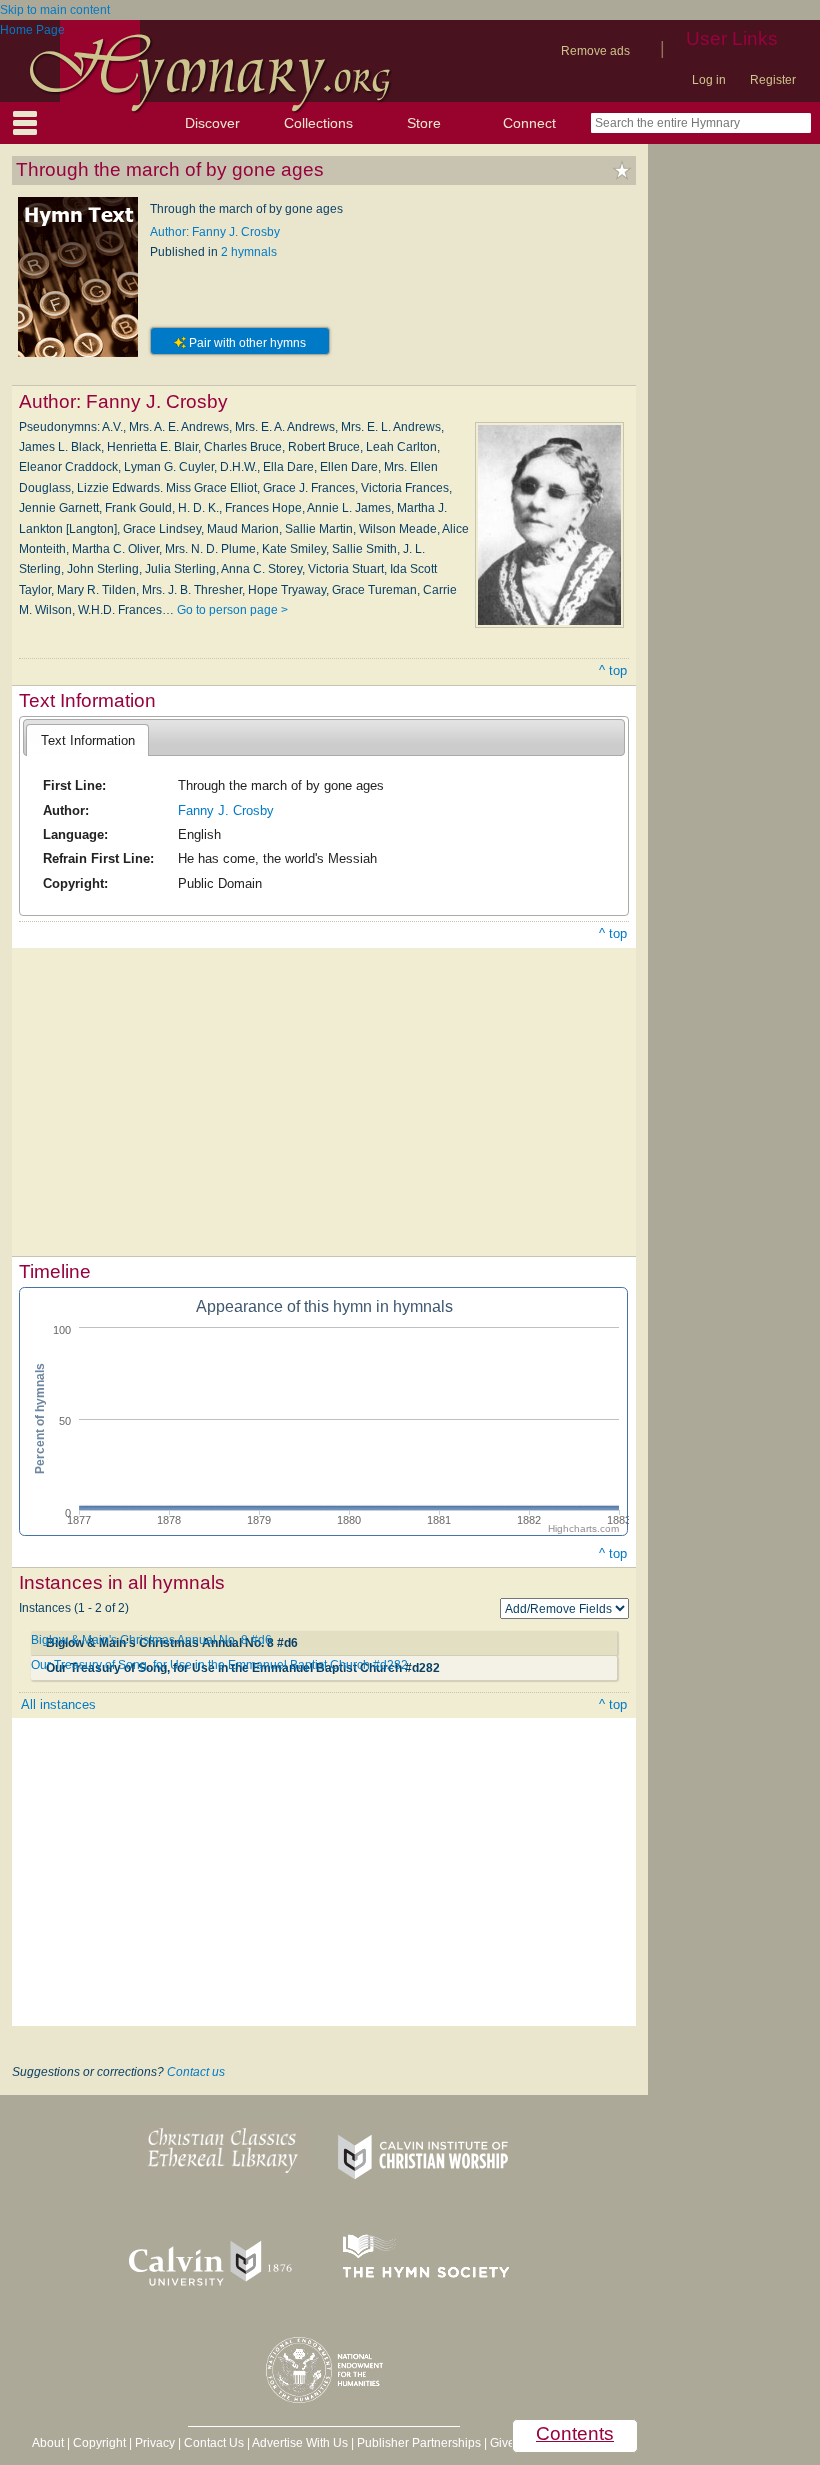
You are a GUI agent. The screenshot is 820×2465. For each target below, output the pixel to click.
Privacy (155, 2443)
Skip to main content (55, 10)
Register (773, 80)
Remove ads (595, 51)
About (48, 2443)
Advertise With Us (300, 2443)
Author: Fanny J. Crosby (215, 232)
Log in (709, 80)
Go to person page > (232, 610)
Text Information (88, 740)
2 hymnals (249, 252)
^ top (613, 670)
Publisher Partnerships (419, 2443)
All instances (58, 1704)
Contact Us (214, 2443)
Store (424, 123)
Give (502, 2443)
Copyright (99, 2443)
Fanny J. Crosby (226, 810)
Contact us (196, 2072)
